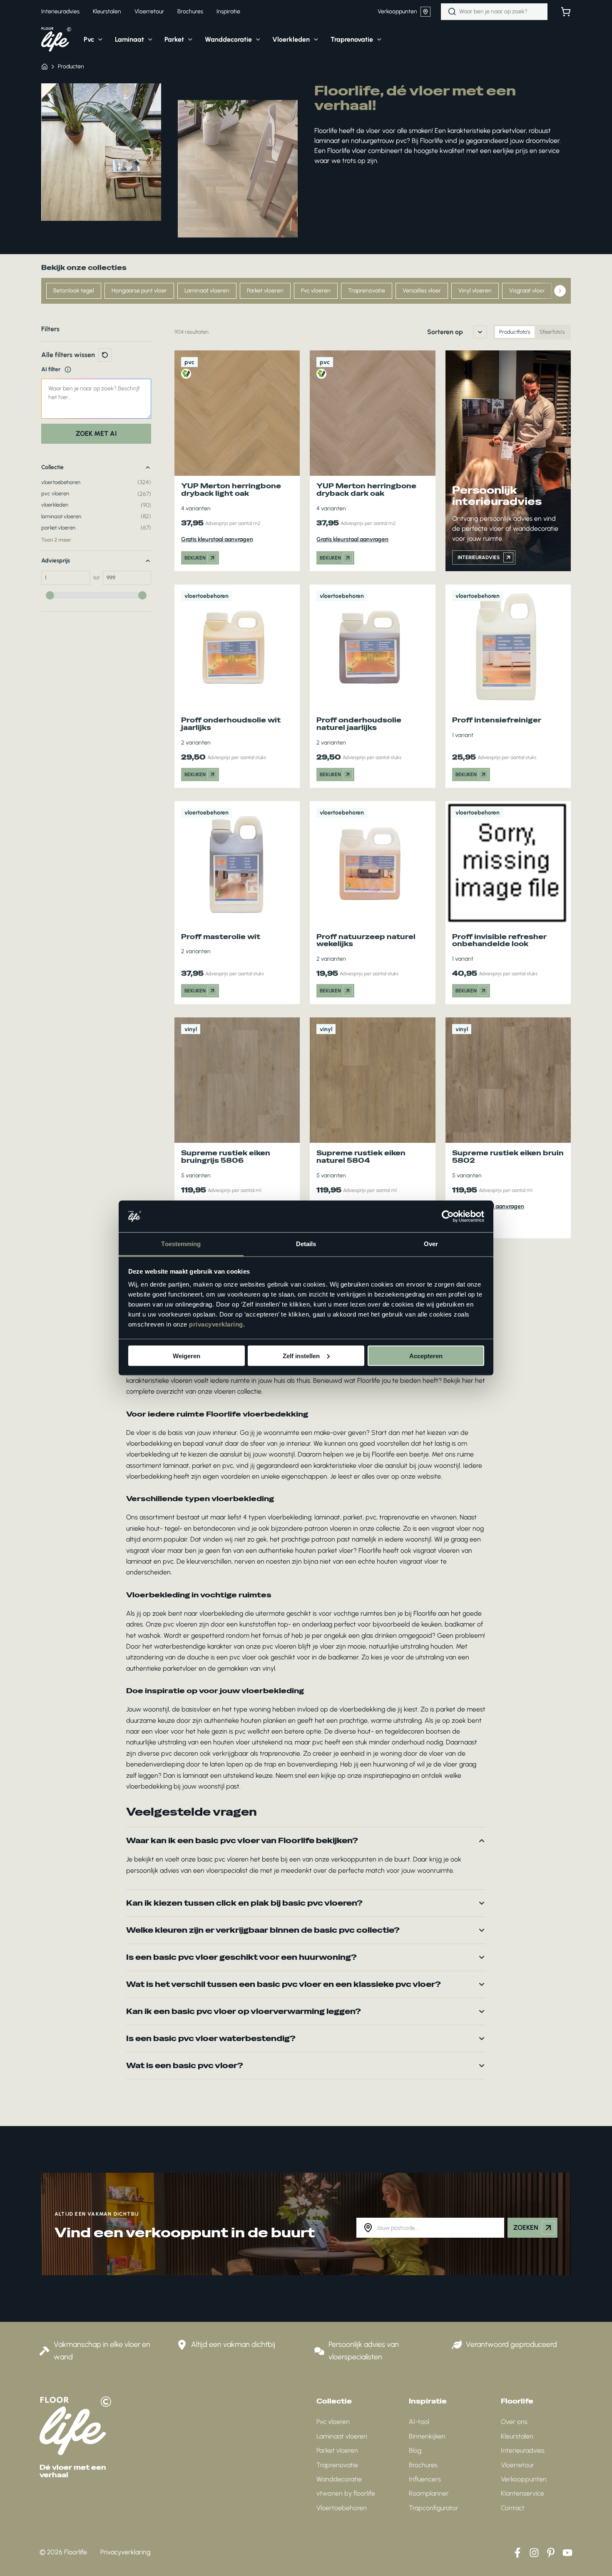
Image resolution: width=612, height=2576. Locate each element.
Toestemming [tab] (181, 1244)
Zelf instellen (301, 1355)
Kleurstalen (517, 2436)
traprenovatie (399, 1517)
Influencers (425, 2479)
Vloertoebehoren (342, 2508)
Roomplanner (429, 2493)
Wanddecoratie (339, 2479)
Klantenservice (522, 2493)
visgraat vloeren (436, 1550)
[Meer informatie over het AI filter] (68, 370)
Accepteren (426, 1355)
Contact (513, 2508)
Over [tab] (431, 1244)
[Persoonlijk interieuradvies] (508, 461)
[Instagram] (534, 2553)
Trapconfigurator (434, 2508)
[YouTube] (567, 2553)
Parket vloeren (265, 291)
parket (353, 1517)
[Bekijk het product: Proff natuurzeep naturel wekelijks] (372, 903)
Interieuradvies (523, 2450)
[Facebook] (517, 2553)
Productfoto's (515, 332)
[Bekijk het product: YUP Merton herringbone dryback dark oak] (372, 461)
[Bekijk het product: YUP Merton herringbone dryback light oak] (237, 461)
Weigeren (187, 1355)
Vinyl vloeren (475, 291)
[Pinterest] (551, 2553)
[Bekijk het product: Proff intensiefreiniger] (508, 686)
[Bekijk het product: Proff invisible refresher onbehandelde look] (508, 903)
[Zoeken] (452, 12)
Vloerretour (517, 2465)
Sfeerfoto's (552, 332)
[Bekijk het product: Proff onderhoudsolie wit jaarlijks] (237, 686)
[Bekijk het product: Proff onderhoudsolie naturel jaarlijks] (372, 686)
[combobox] (494, 12)
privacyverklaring (216, 1324)
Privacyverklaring (125, 2552)
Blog (415, 2450)
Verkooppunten (397, 11)
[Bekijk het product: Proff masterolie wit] (237, 903)
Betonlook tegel (74, 291)
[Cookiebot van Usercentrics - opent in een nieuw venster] (448, 1217)
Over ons (514, 2422)
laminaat (327, 1517)
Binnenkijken (427, 2436)
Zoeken (526, 2227)
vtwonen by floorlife (346, 2493)
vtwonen (444, 1517)
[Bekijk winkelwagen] (566, 12)
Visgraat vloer (527, 291)
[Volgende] (560, 291)
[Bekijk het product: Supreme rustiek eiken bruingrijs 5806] (237, 1128)
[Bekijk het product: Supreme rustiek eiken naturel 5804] (372, 1128)
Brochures (423, 2465)
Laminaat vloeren (207, 291)
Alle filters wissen (68, 355)
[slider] (50, 595)
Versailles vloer (422, 291)
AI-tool (419, 2422)
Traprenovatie (367, 291)
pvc (371, 1517)
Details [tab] (306, 1244)
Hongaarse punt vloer (139, 291)
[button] (98, 40)
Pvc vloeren (316, 291)
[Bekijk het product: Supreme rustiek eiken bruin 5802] (508, 1128)
